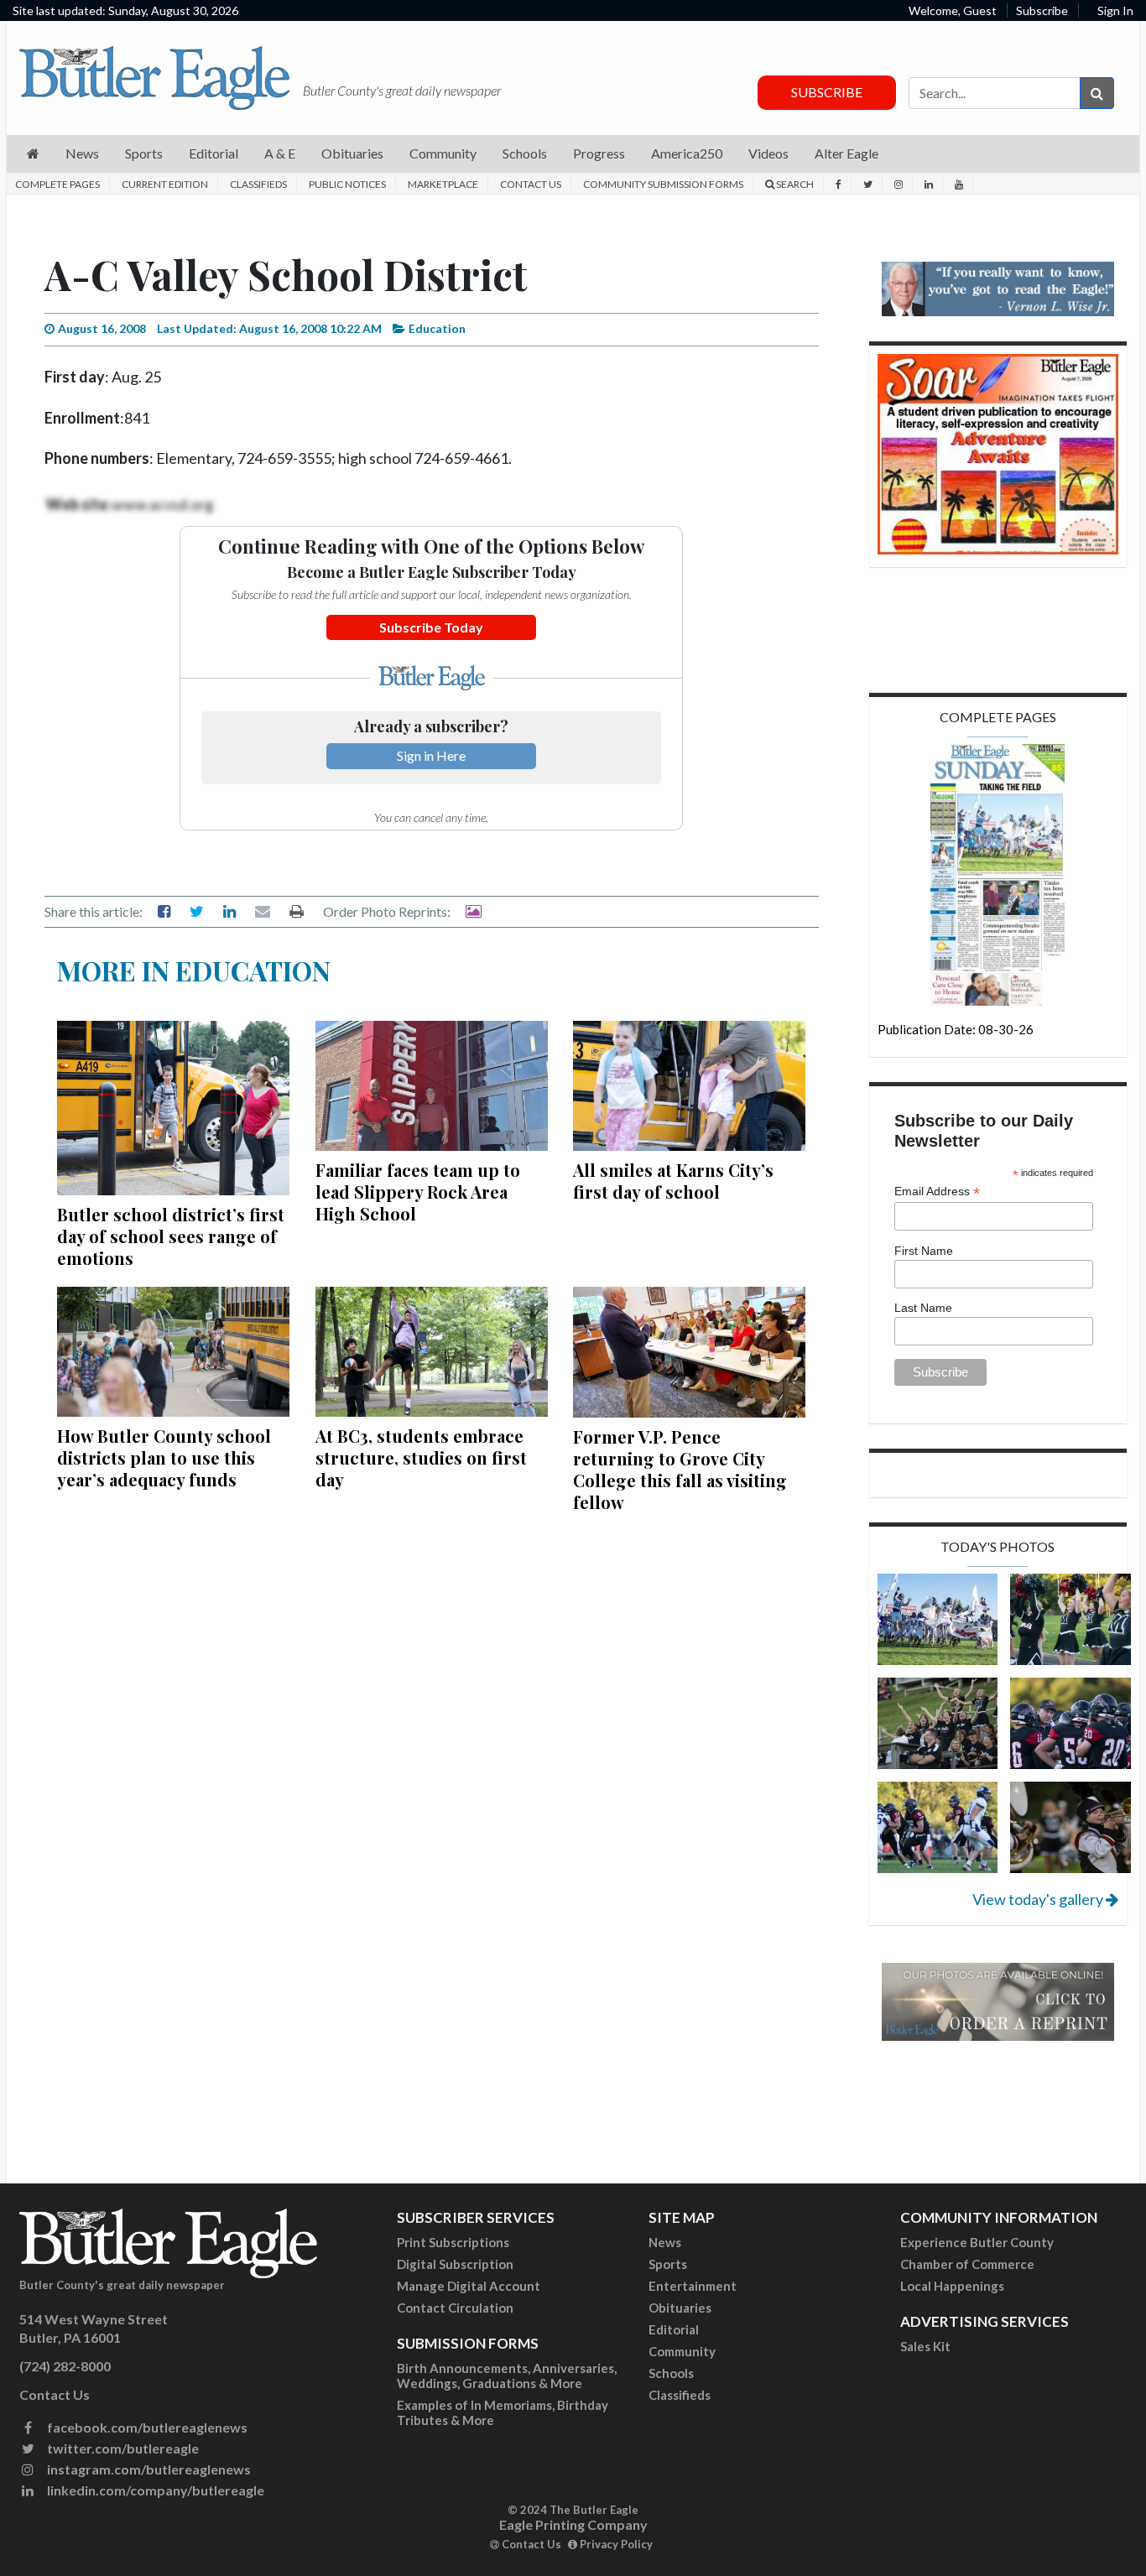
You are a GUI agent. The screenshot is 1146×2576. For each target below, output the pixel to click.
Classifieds (258, 184)
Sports (668, 2264)
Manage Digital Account (469, 2286)
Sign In (1115, 10)
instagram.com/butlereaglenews (148, 2469)
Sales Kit (925, 2346)
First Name (924, 1251)
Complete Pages (57, 184)
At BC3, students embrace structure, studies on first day (421, 1457)
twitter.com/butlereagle (122, 2448)
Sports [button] (144, 153)
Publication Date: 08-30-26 (956, 1029)
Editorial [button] (214, 153)
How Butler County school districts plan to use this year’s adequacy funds (164, 1457)
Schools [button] (525, 153)
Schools (671, 2373)
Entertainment (693, 2286)
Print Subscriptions (453, 2242)
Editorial (674, 2329)
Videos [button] (768, 153)
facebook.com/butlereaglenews (146, 2427)
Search (794, 184)
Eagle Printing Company (573, 2524)
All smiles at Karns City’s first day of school (673, 1181)
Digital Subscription (455, 2264)
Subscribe (1042, 10)
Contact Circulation (455, 2308)
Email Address (937, 1192)
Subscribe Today (431, 627)
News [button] (82, 153)
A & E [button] (280, 153)
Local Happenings (952, 2286)
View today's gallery (1039, 1899)
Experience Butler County (977, 2242)
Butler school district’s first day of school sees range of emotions (171, 1236)
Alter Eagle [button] (846, 153)
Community (682, 2351)
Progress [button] (599, 153)
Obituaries (680, 2308)
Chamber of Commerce (967, 2264)
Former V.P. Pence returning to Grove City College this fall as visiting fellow (680, 1469)
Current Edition (165, 184)
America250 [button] (687, 153)
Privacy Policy (615, 2544)
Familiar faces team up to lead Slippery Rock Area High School (418, 1192)
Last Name (923, 1308)
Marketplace (443, 184)
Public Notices (347, 184)
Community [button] (443, 153)
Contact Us (531, 184)
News (665, 2242)
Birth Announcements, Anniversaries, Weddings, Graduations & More (507, 2376)
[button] (33, 154)
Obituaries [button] (352, 153)
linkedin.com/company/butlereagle (154, 2490)
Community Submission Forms (663, 184)
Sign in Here (431, 755)
